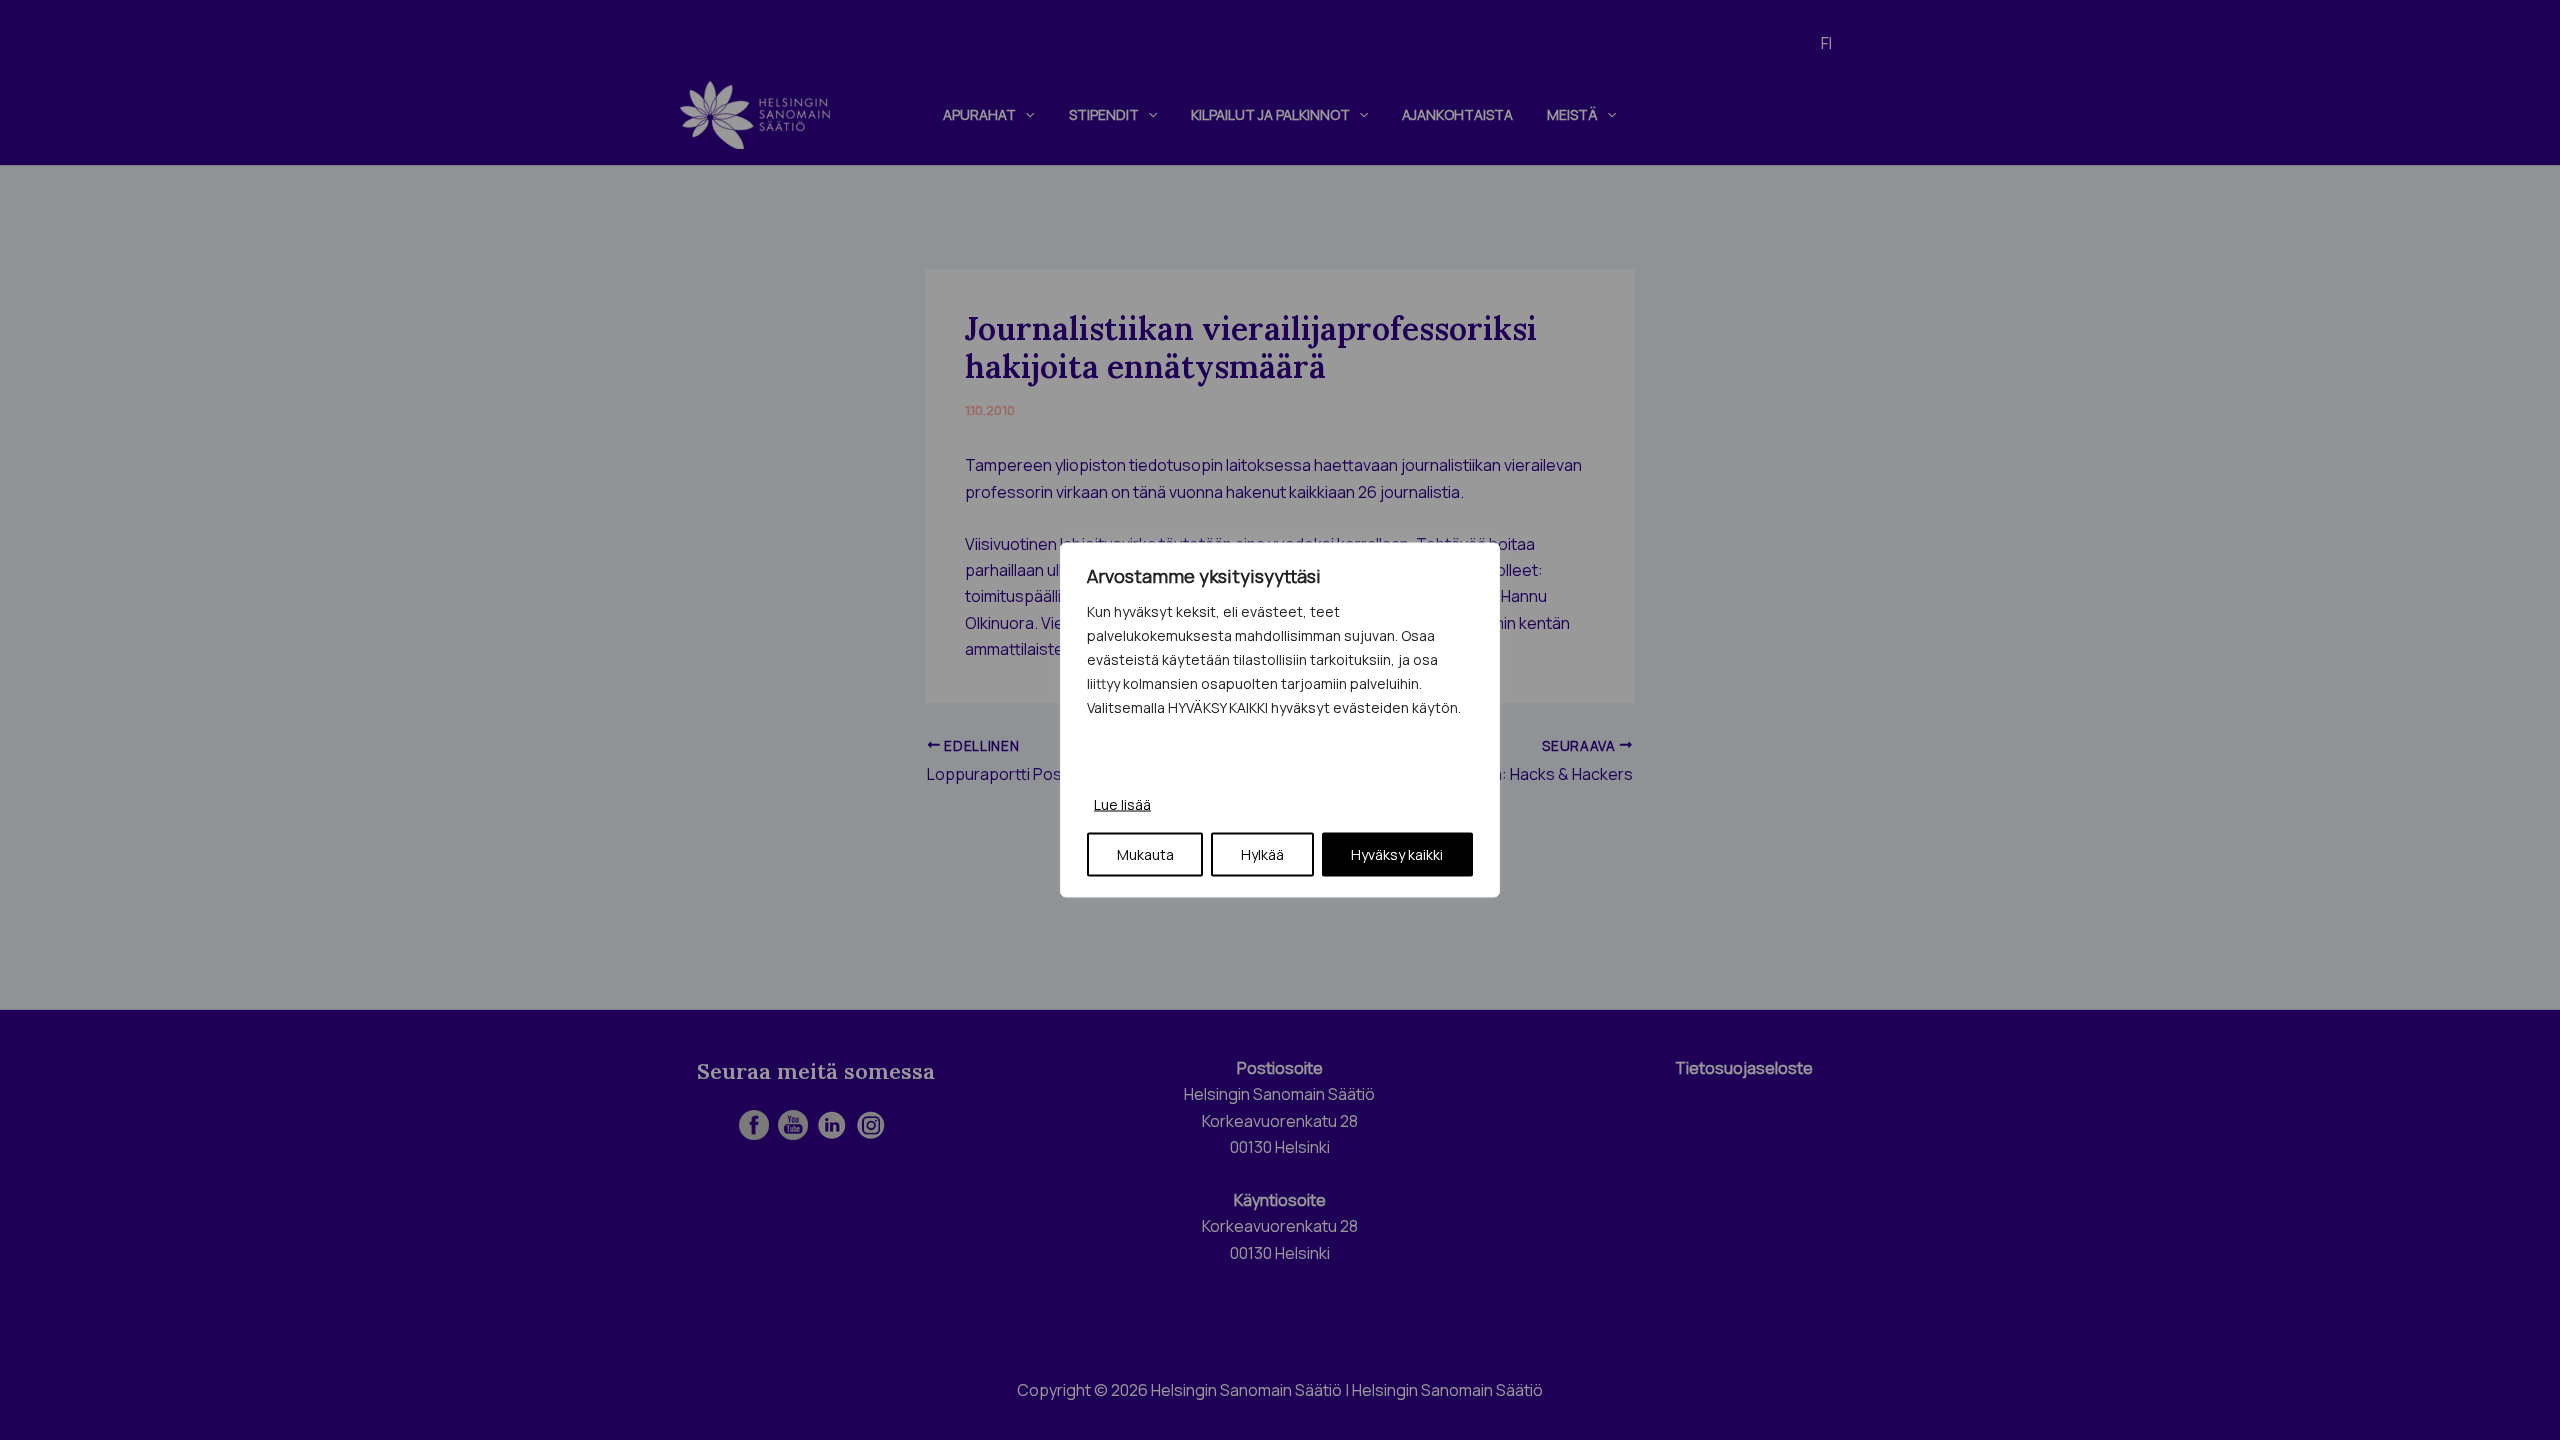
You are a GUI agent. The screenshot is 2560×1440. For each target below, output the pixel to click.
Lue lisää (1122, 804)
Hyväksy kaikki (1397, 854)
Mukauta (1145, 854)
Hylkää (1262, 854)
